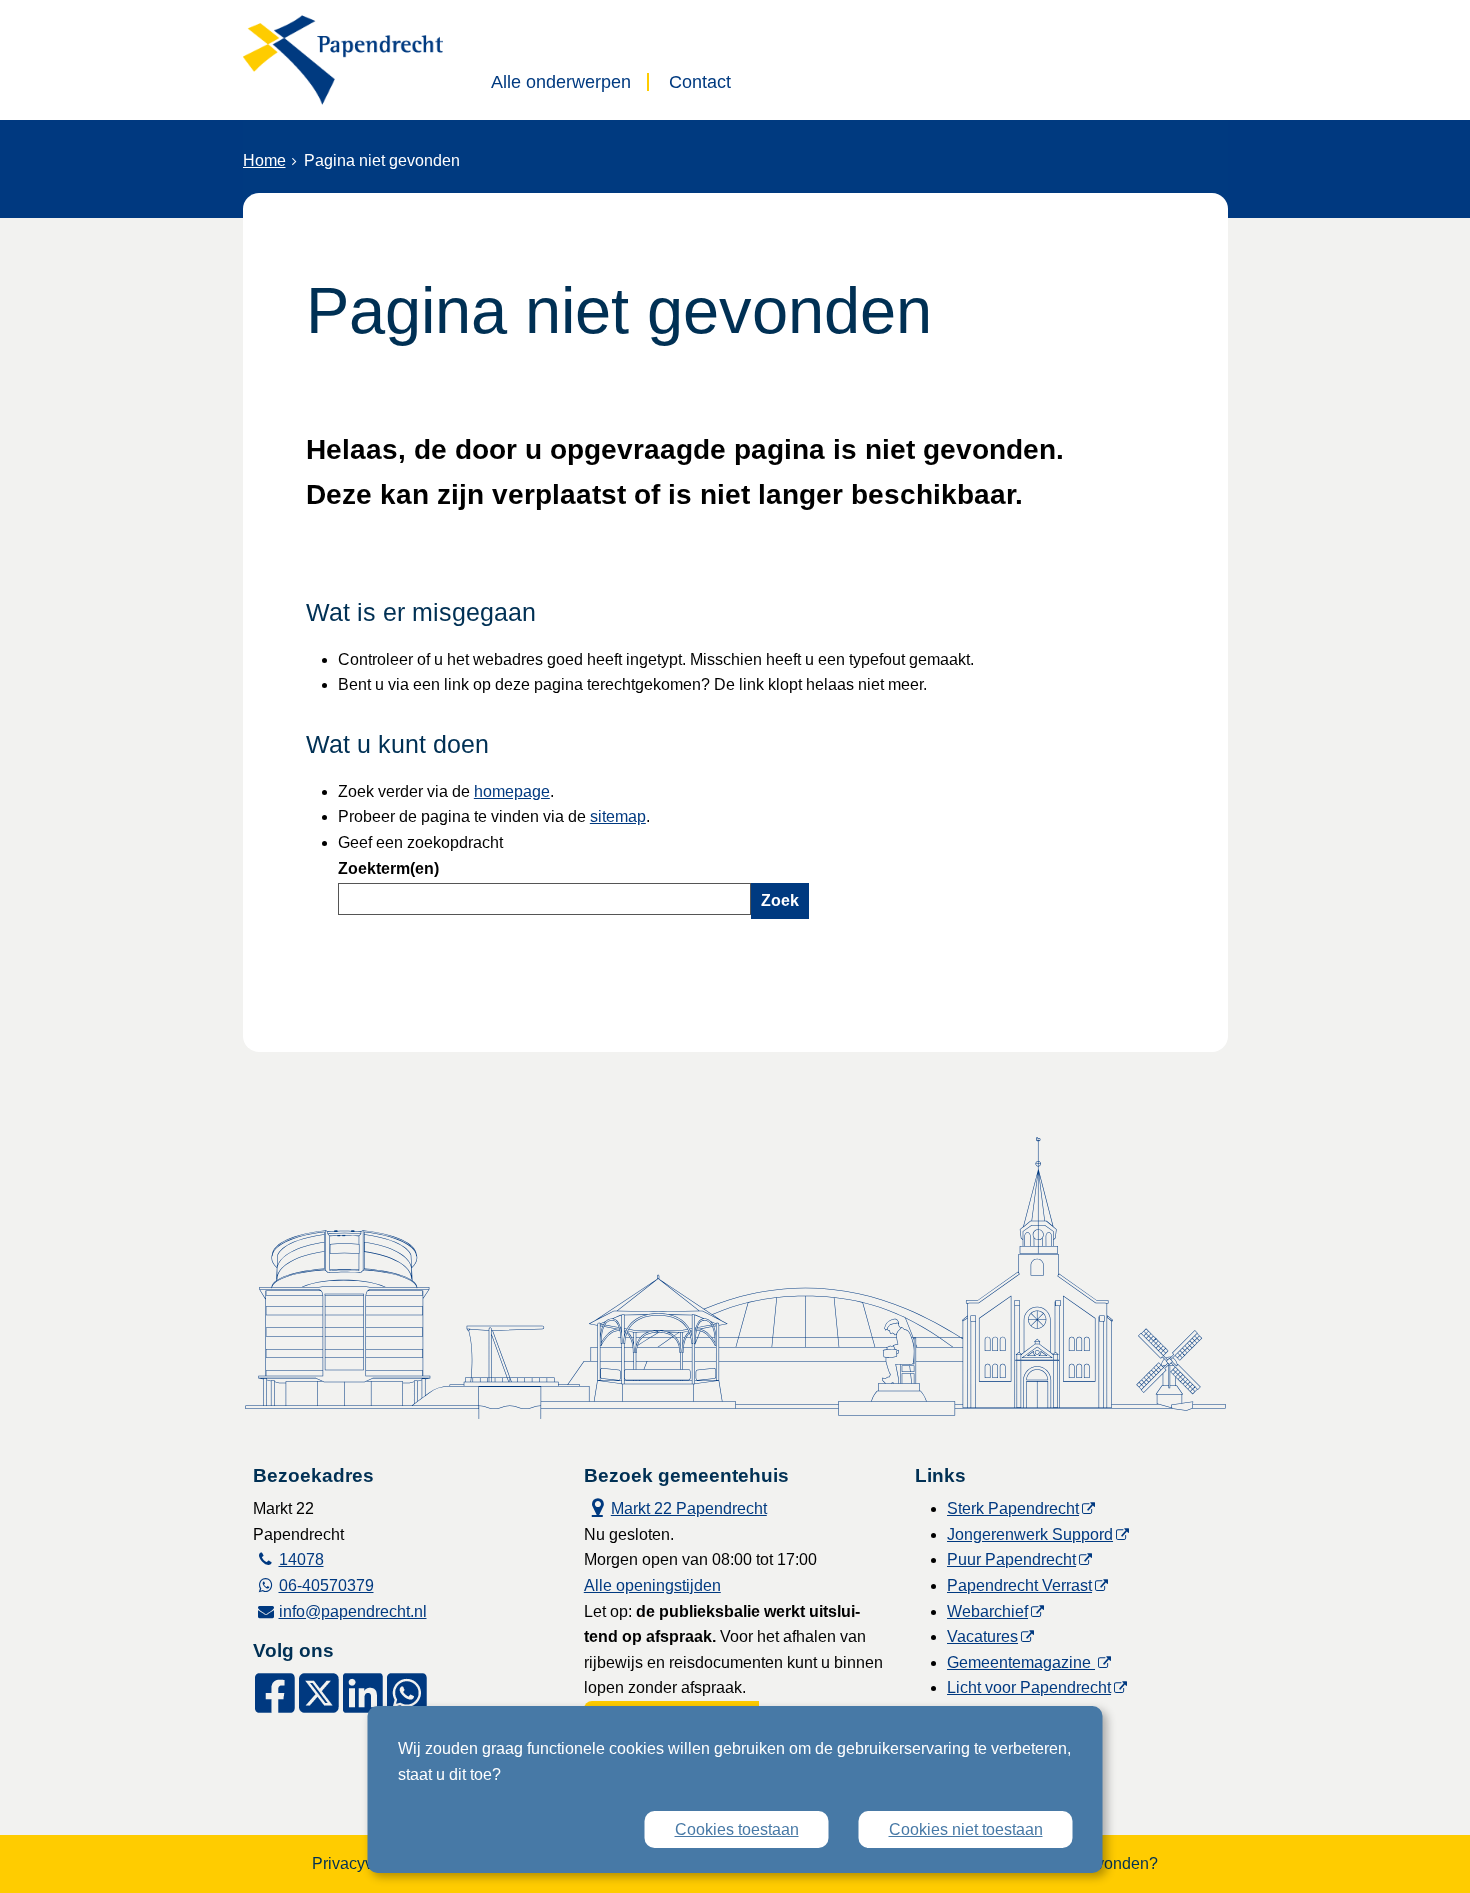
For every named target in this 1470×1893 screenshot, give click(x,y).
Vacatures (982, 1636)
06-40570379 (326, 1585)
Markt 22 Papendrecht (675, 1506)
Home (264, 160)
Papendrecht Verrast (1019, 1585)
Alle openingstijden (652, 1585)
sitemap (618, 816)
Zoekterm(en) (388, 868)
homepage (512, 791)
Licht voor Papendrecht (1029, 1687)
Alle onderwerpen (561, 82)
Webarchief (987, 1611)
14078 (301, 1559)
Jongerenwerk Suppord (1030, 1534)
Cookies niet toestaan (966, 1829)
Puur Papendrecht (1011, 1559)
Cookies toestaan (737, 1829)
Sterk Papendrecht (1013, 1508)
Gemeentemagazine (1021, 1662)
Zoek (780, 900)
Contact (700, 82)
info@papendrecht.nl (353, 1611)
